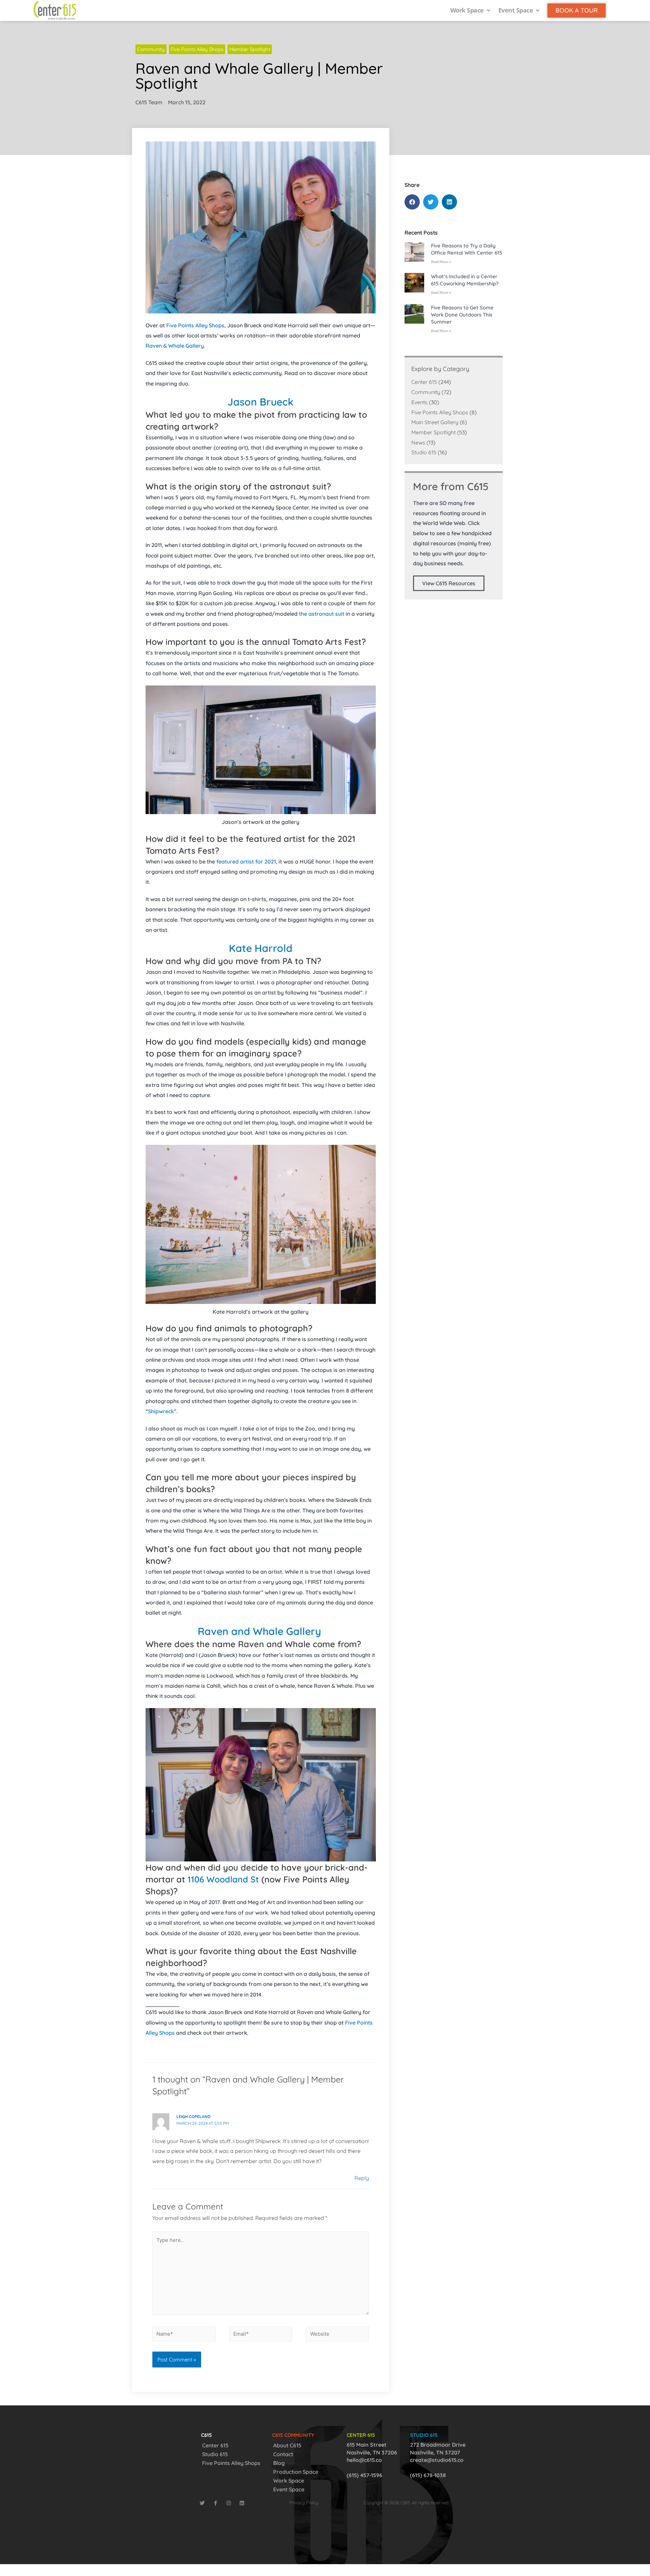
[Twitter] (202, 2503)
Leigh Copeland (193, 2116)
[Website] (337, 2335)
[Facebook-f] (215, 2503)
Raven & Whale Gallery (175, 346)
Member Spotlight (250, 49)
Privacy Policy (304, 2503)
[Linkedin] (242, 2503)
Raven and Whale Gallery (259, 1631)
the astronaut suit (322, 614)
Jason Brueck (261, 402)
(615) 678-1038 (428, 2475)
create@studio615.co (437, 2460)
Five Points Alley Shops (197, 49)
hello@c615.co (364, 2460)
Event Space (289, 2489)
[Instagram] (229, 2503)
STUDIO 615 (424, 2435)
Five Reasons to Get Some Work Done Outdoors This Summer (462, 315)
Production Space (296, 2472)
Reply (362, 2178)
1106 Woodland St (223, 1879)
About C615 (287, 2445)
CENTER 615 (361, 2435)
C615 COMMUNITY (293, 2435)
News (418, 442)
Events (419, 402)
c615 (207, 2435)
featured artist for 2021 (246, 861)
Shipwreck (161, 1411)
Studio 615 (424, 452)
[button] (412, 202)
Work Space (289, 2481)
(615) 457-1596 (364, 2475)
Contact (283, 2454)
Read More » (441, 262)
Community (151, 49)
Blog (279, 2463)
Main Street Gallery (435, 422)
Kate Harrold (261, 948)
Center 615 (424, 382)
